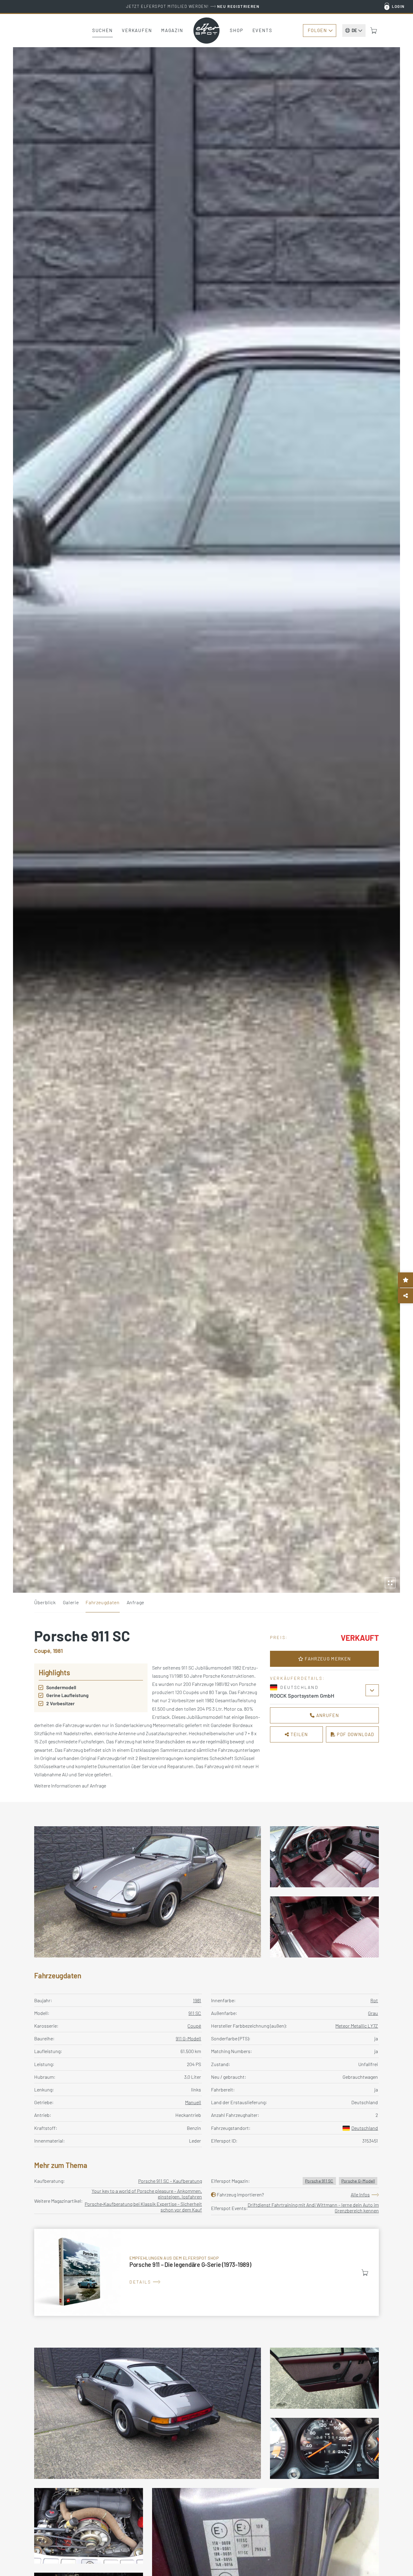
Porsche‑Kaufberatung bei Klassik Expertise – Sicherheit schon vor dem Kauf (143, 2207)
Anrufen (327, 1715)
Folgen (317, 30)
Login (398, 6)
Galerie (71, 1602)
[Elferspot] (207, 31)
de (354, 30)
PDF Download (355, 1734)
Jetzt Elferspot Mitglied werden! (193, 6)
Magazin (172, 30)
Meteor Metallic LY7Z (357, 2026)
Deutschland (365, 2128)
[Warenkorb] (374, 31)
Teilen (299, 1734)
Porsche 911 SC (319, 2181)
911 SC (195, 2013)
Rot (374, 2000)
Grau (373, 2013)
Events (262, 30)
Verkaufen (137, 30)
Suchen (102, 30)
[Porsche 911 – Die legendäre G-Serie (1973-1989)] (207, 2272)
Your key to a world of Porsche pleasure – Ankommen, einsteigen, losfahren (147, 2194)
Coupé (194, 2026)
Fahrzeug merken (327, 1659)
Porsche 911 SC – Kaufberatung (170, 2181)
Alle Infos (360, 2194)
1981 (197, 2000)
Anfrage (135, 1602)
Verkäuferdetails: (297, 1678)
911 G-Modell (188, 2038)
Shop (237, 30)
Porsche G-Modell (358, 2181)
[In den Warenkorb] (365, 2273)
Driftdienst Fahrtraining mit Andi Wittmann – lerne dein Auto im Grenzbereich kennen (313, 2208)
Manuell (193, 2102)
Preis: (279, 1637)
